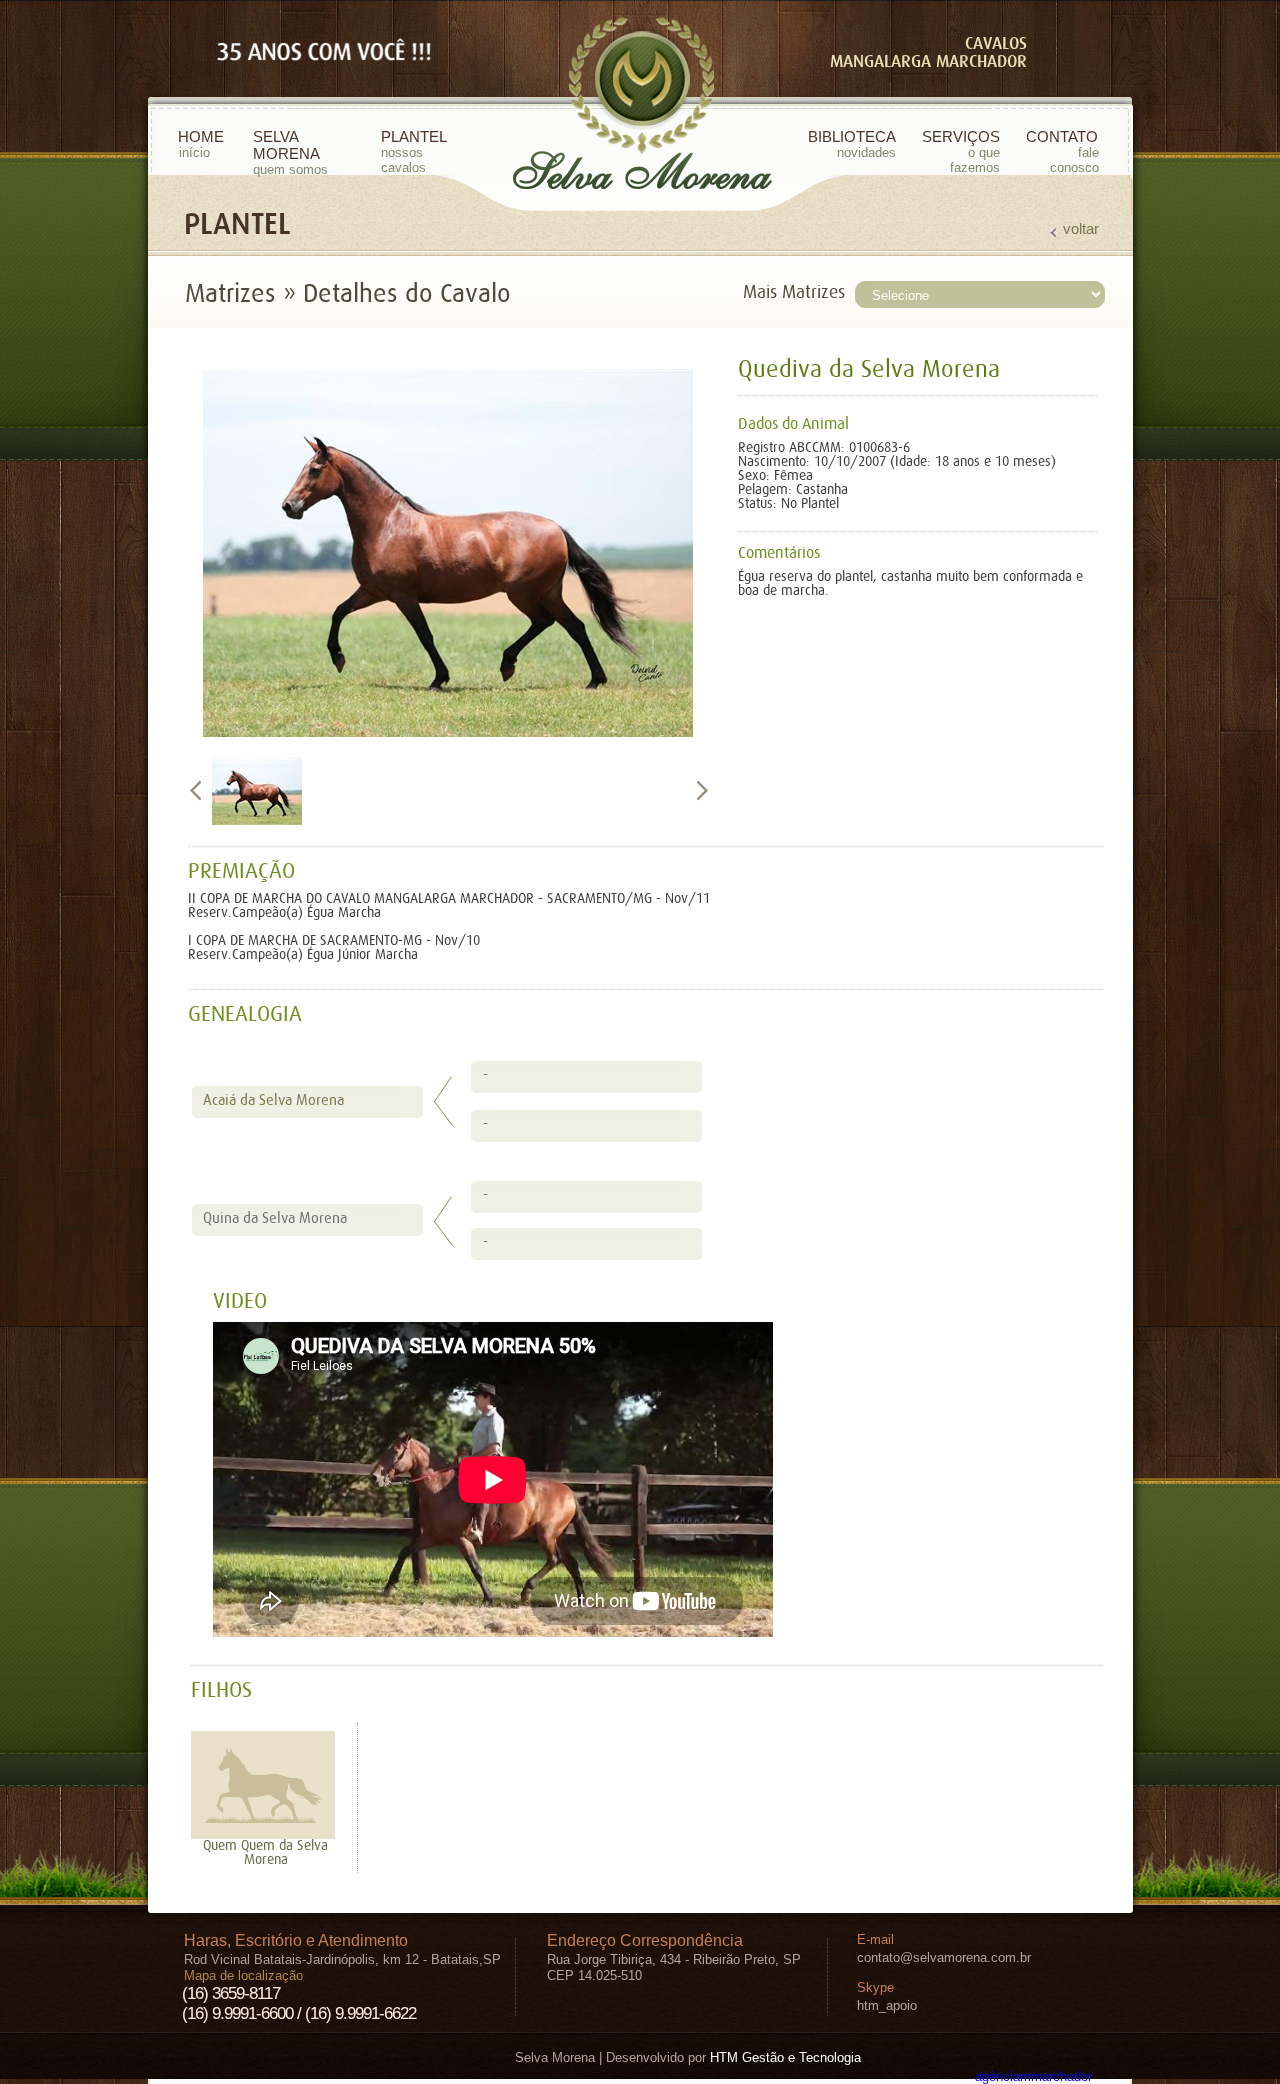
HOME (201, 144)
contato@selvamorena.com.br (944, 1957)
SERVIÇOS (961, 151)
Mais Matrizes (794, 293)
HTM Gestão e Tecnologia (785, 2057)
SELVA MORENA (290, 152)
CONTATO (1062, 151)
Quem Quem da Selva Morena (265, 1853)
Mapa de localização (243, 1975)
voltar (1081, 228)
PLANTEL (414, 151)
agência (1033, 2076)
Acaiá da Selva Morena (273, 1100)
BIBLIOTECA (852, 144)
